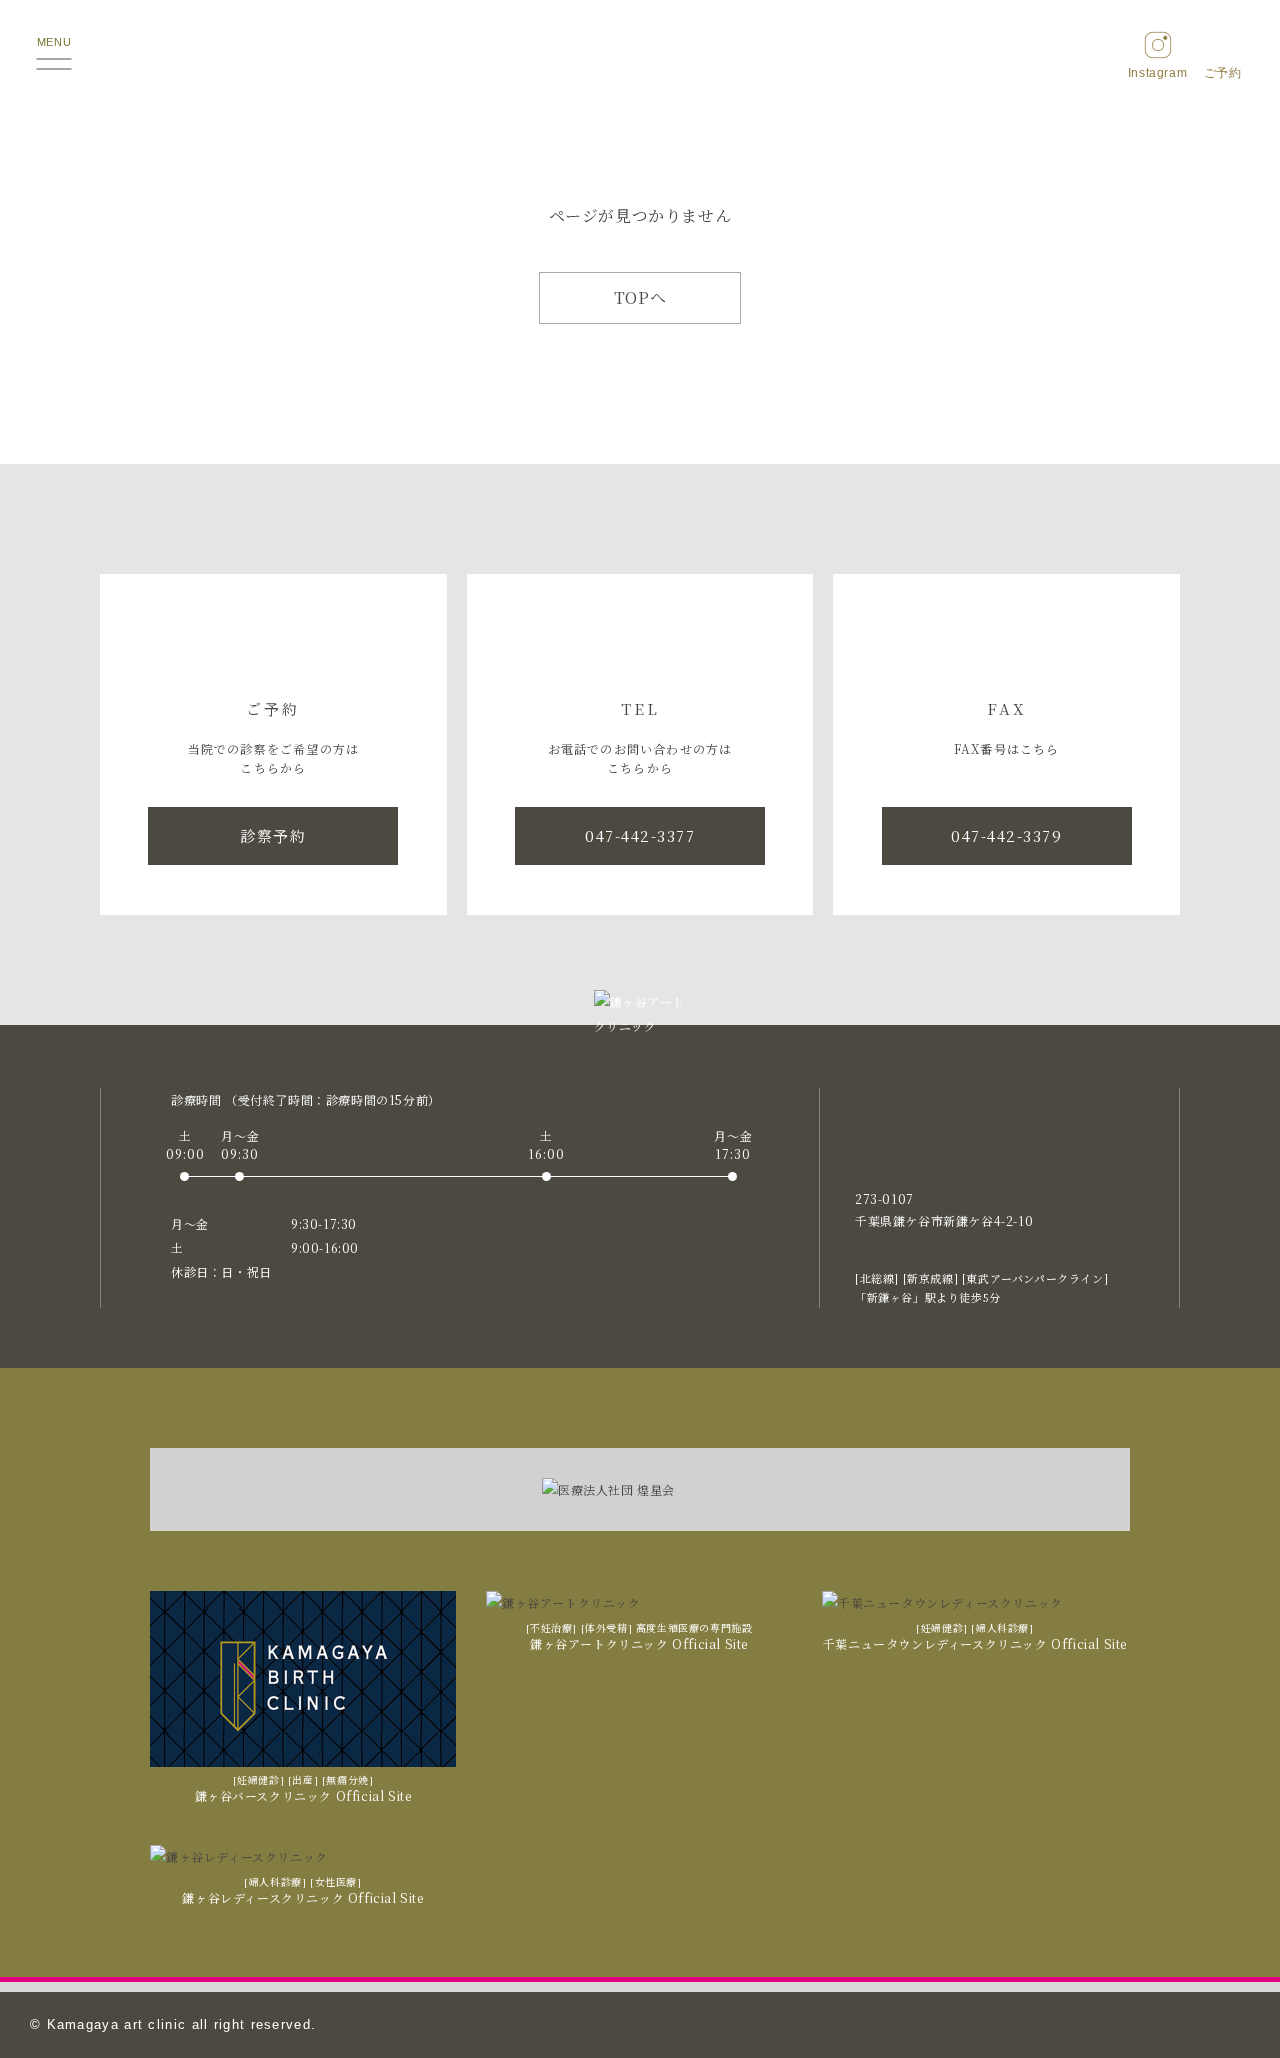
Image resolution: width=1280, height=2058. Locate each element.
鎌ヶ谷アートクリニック (640, 58)
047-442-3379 (1006, 835)
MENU (54, 42)
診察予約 (273, 835)
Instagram (1157, 73)
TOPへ (640, 297)
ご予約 (1223, 73)
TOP (1224, 2003)
